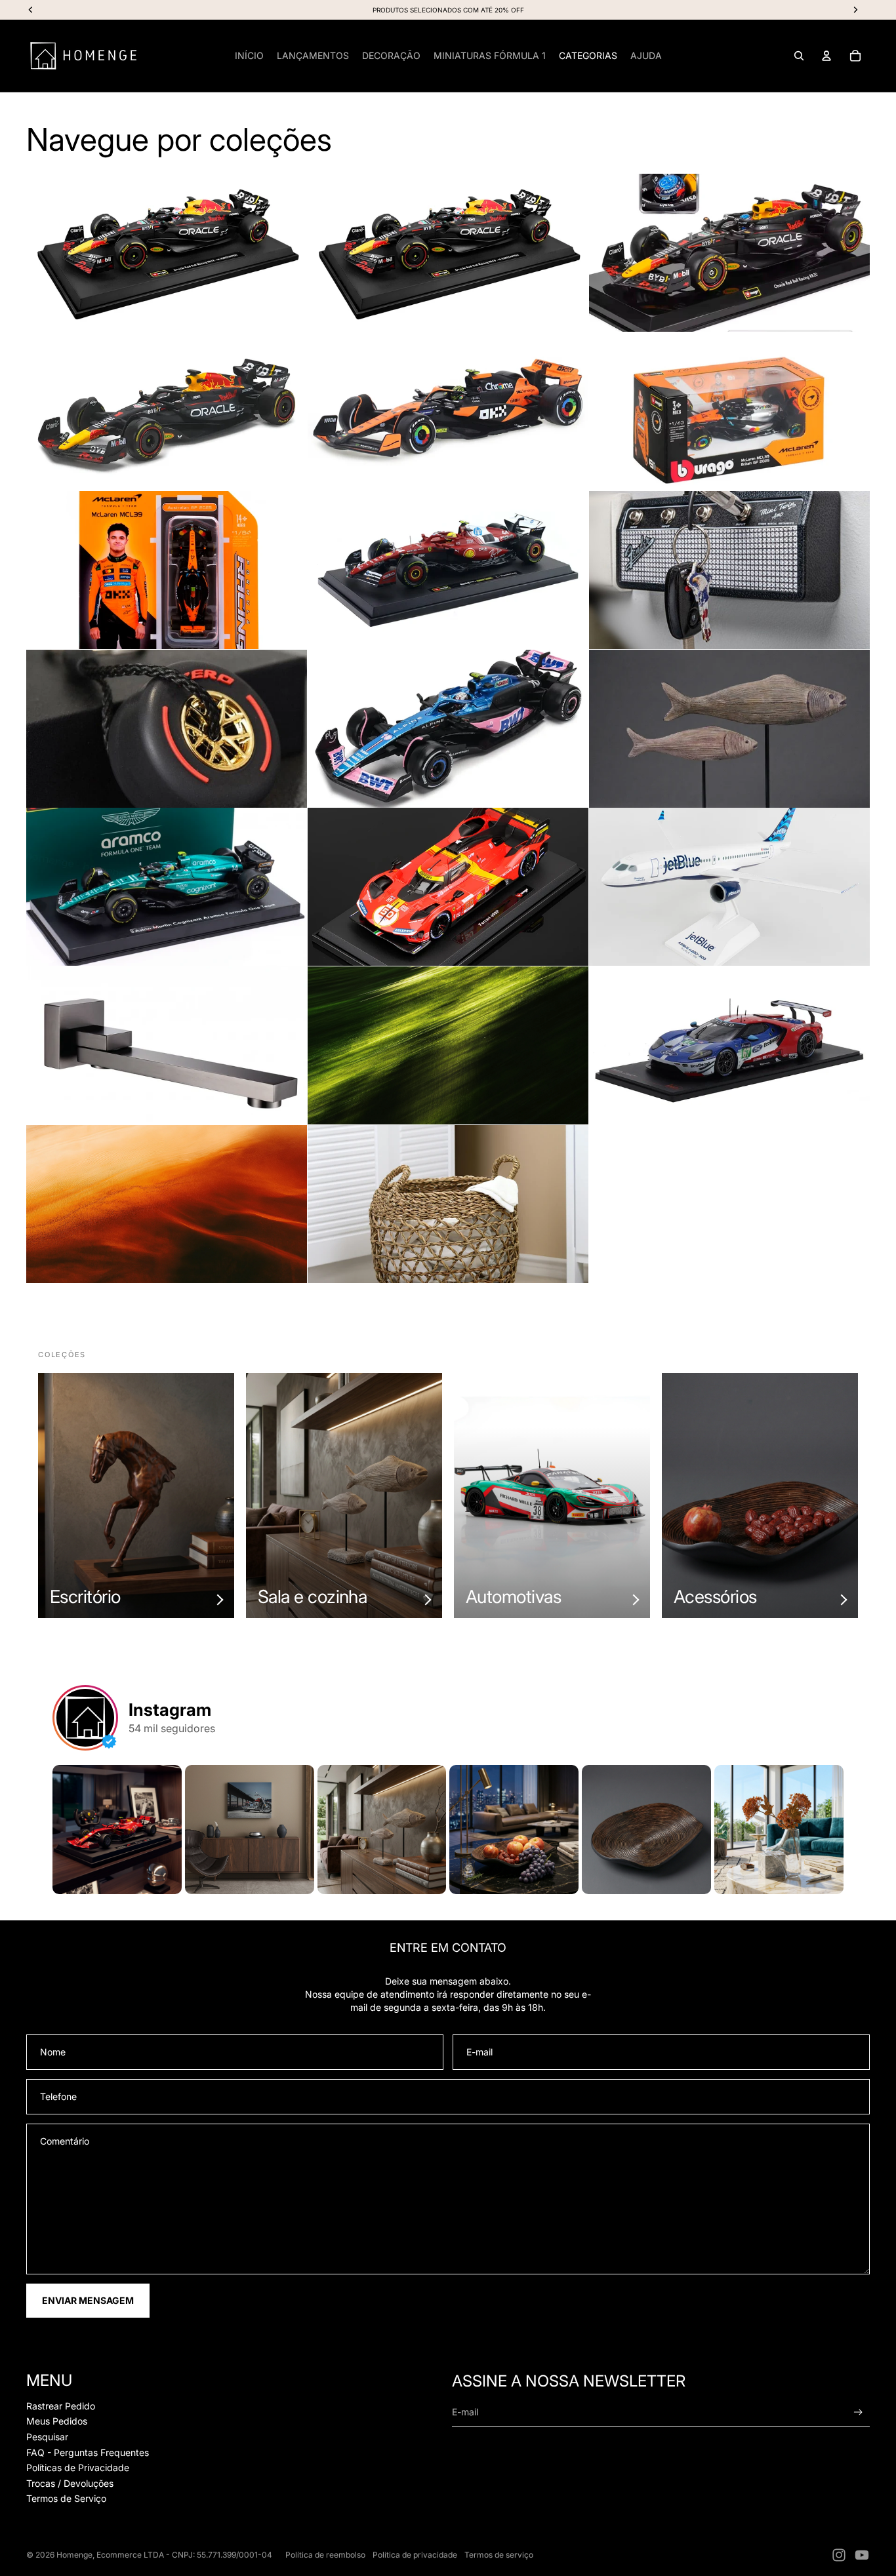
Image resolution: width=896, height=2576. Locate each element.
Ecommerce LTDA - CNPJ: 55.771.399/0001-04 (184, 2555)
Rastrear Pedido (61, 2406)
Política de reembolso (325, 2555)
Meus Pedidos (57, 2421)
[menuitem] (249, 56)
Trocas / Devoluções (70, 2483)
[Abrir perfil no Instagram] (85, 1718)
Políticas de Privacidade (78, 2467)
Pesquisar (47, 2437)
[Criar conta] (858, 2412)
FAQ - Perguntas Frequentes (88, 2452)
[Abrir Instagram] (117, 1830)
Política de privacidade (415, 2555)
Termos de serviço (499, 2555)
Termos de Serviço (66, 2498)
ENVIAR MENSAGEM (88, 2300)
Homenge (74, 2555)
